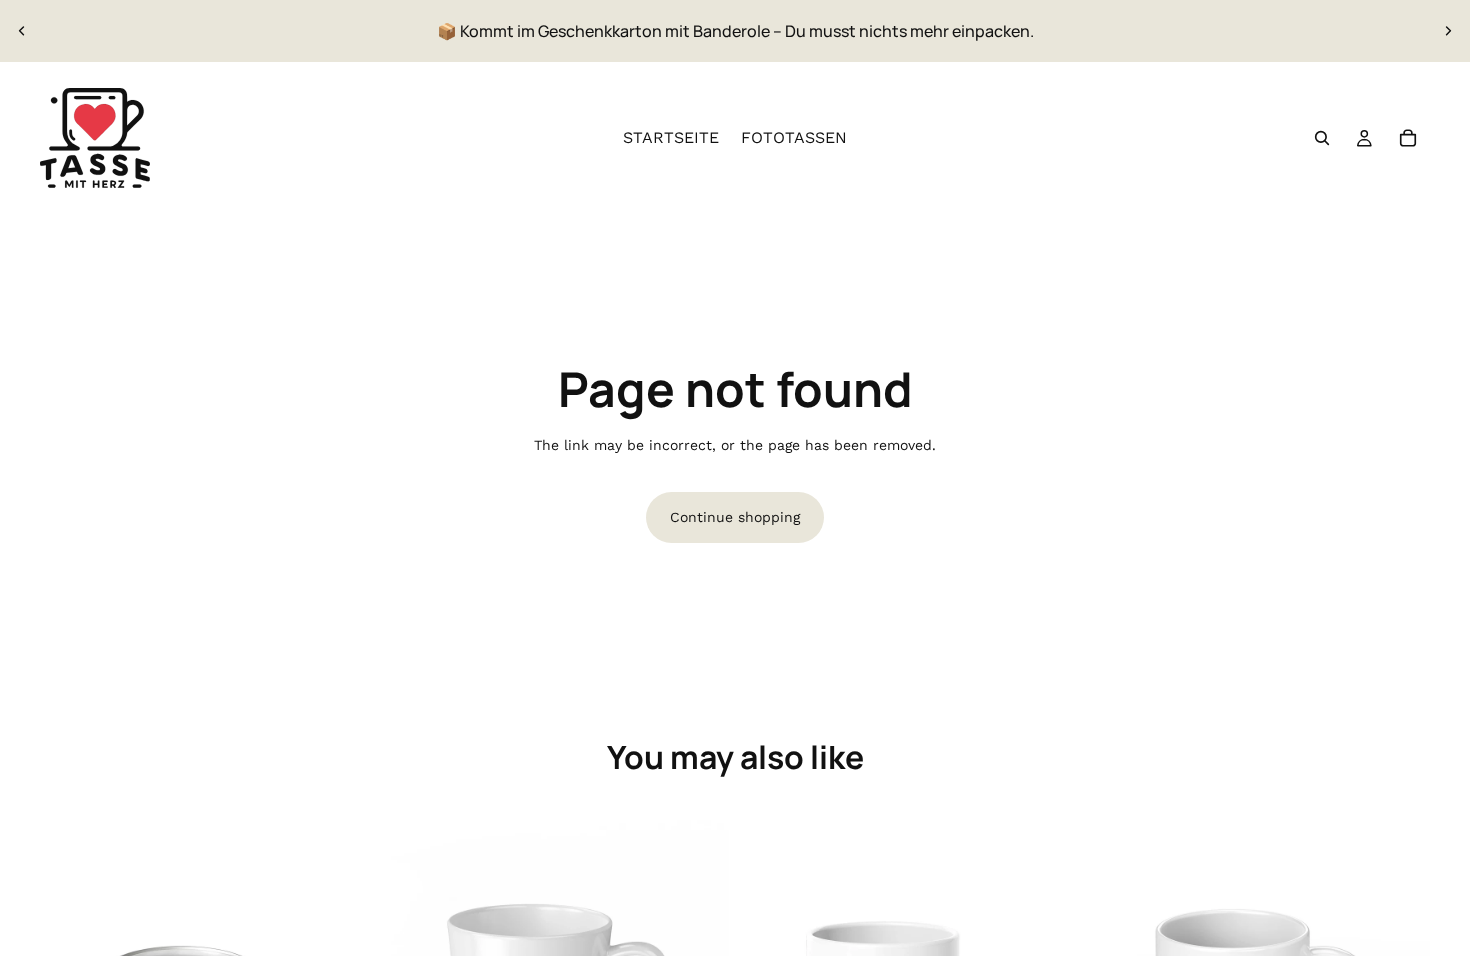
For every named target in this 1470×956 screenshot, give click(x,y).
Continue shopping (735, 517)
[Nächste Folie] (1448, 31)
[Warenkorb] (1408, 138)
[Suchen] (1322, 138)
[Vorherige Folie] (22, 31)
